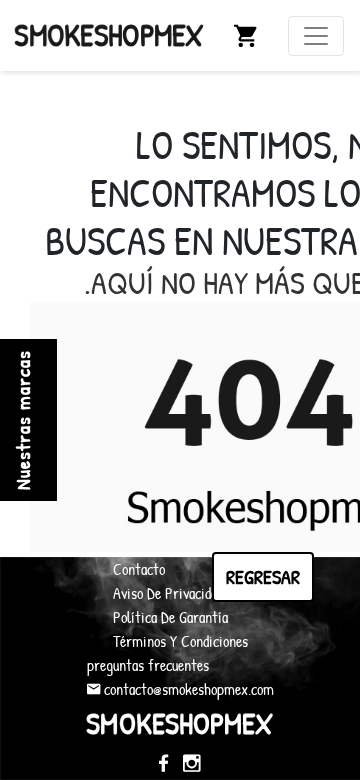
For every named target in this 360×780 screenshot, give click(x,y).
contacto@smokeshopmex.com (187, 689)
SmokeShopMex (109, 35)
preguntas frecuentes (148, 665)
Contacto (139, 569)
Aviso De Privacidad (168, 593)
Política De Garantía (170, 617)
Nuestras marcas (22, 420)
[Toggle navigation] (316, 36)
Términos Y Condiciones (180, 641)
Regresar (263, 576)
